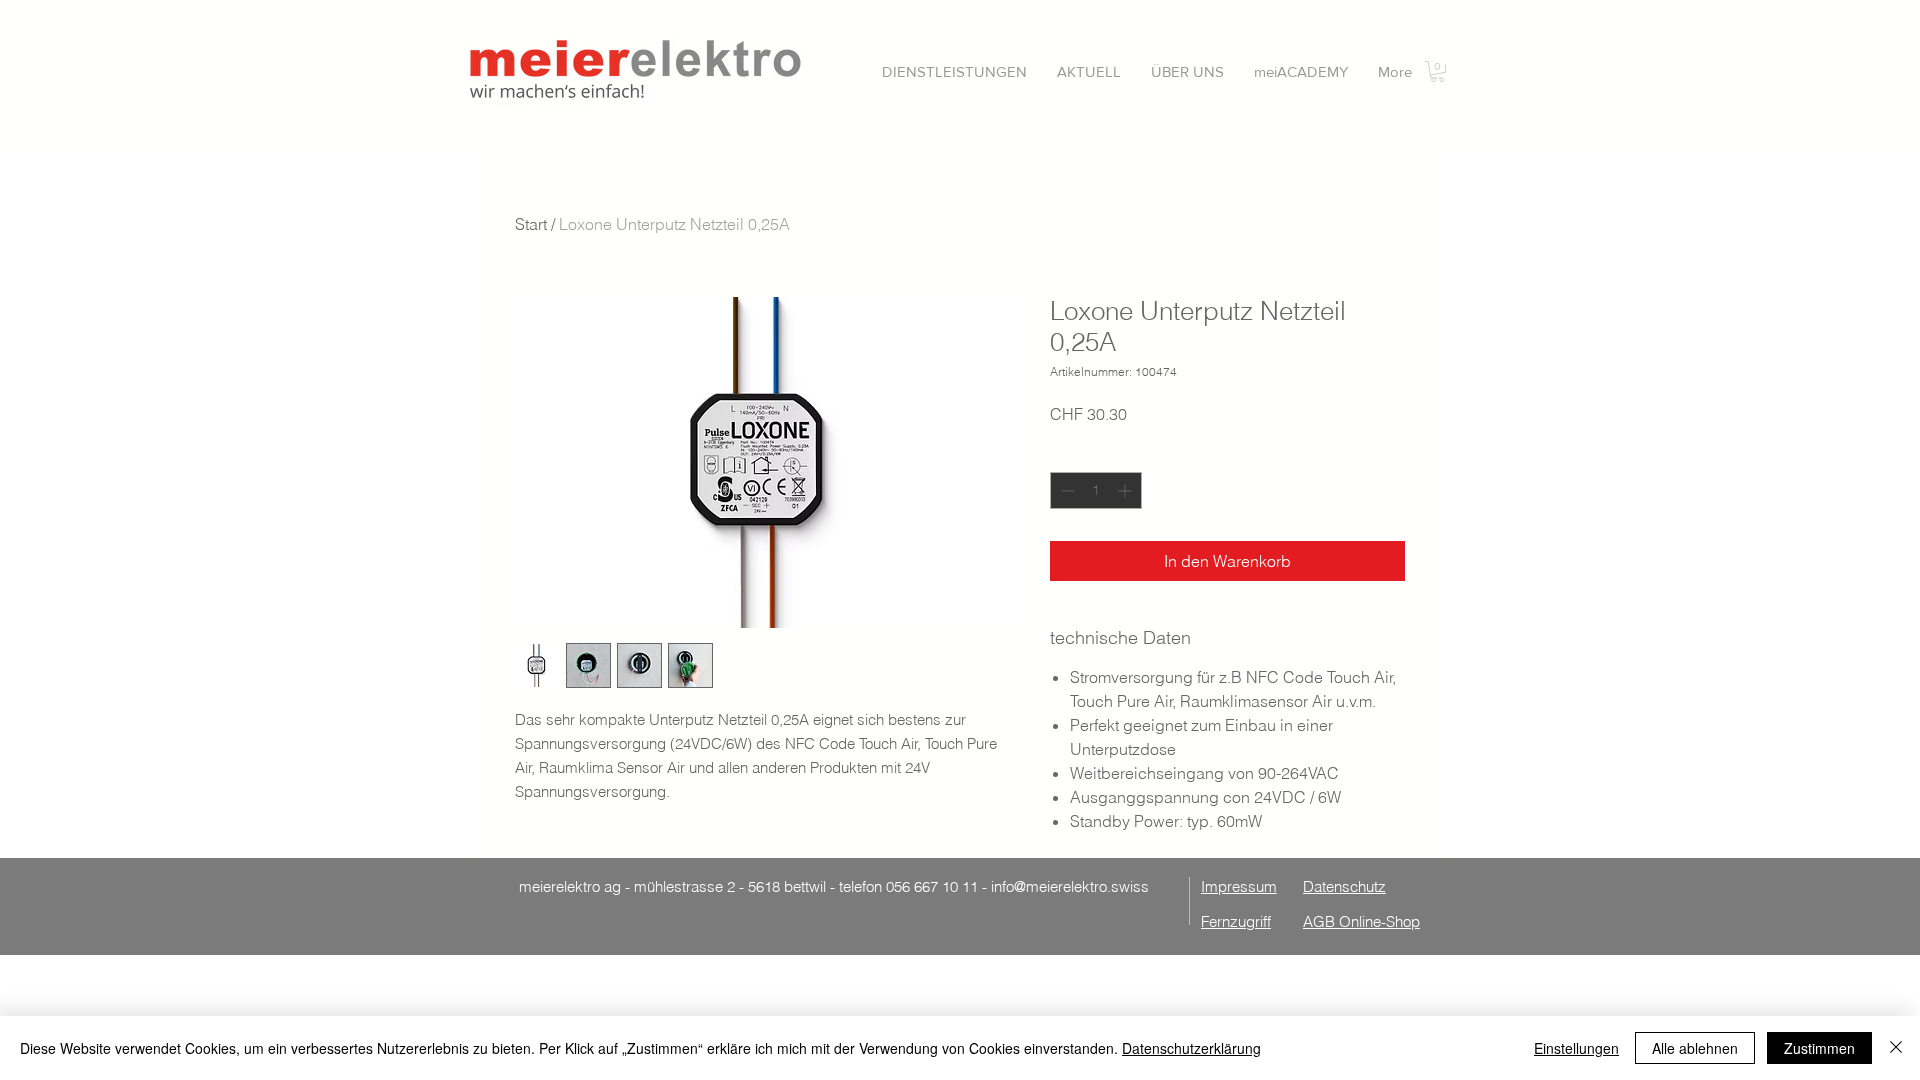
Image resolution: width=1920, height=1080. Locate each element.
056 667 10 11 (932, 886)
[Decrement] (1065, 490)
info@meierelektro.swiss (1070, 886)
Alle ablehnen (1695, 1048)
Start (531, 224)
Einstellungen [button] (1576, 1048)
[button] (954, 71)
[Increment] (1126, 490)
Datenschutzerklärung (1191, 1048)
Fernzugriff (1236, 921)
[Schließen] (1896, 1048)
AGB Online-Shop (1361, 921)
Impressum (1239, 886)
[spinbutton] (1096, 490)
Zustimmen (1819, 1048)
